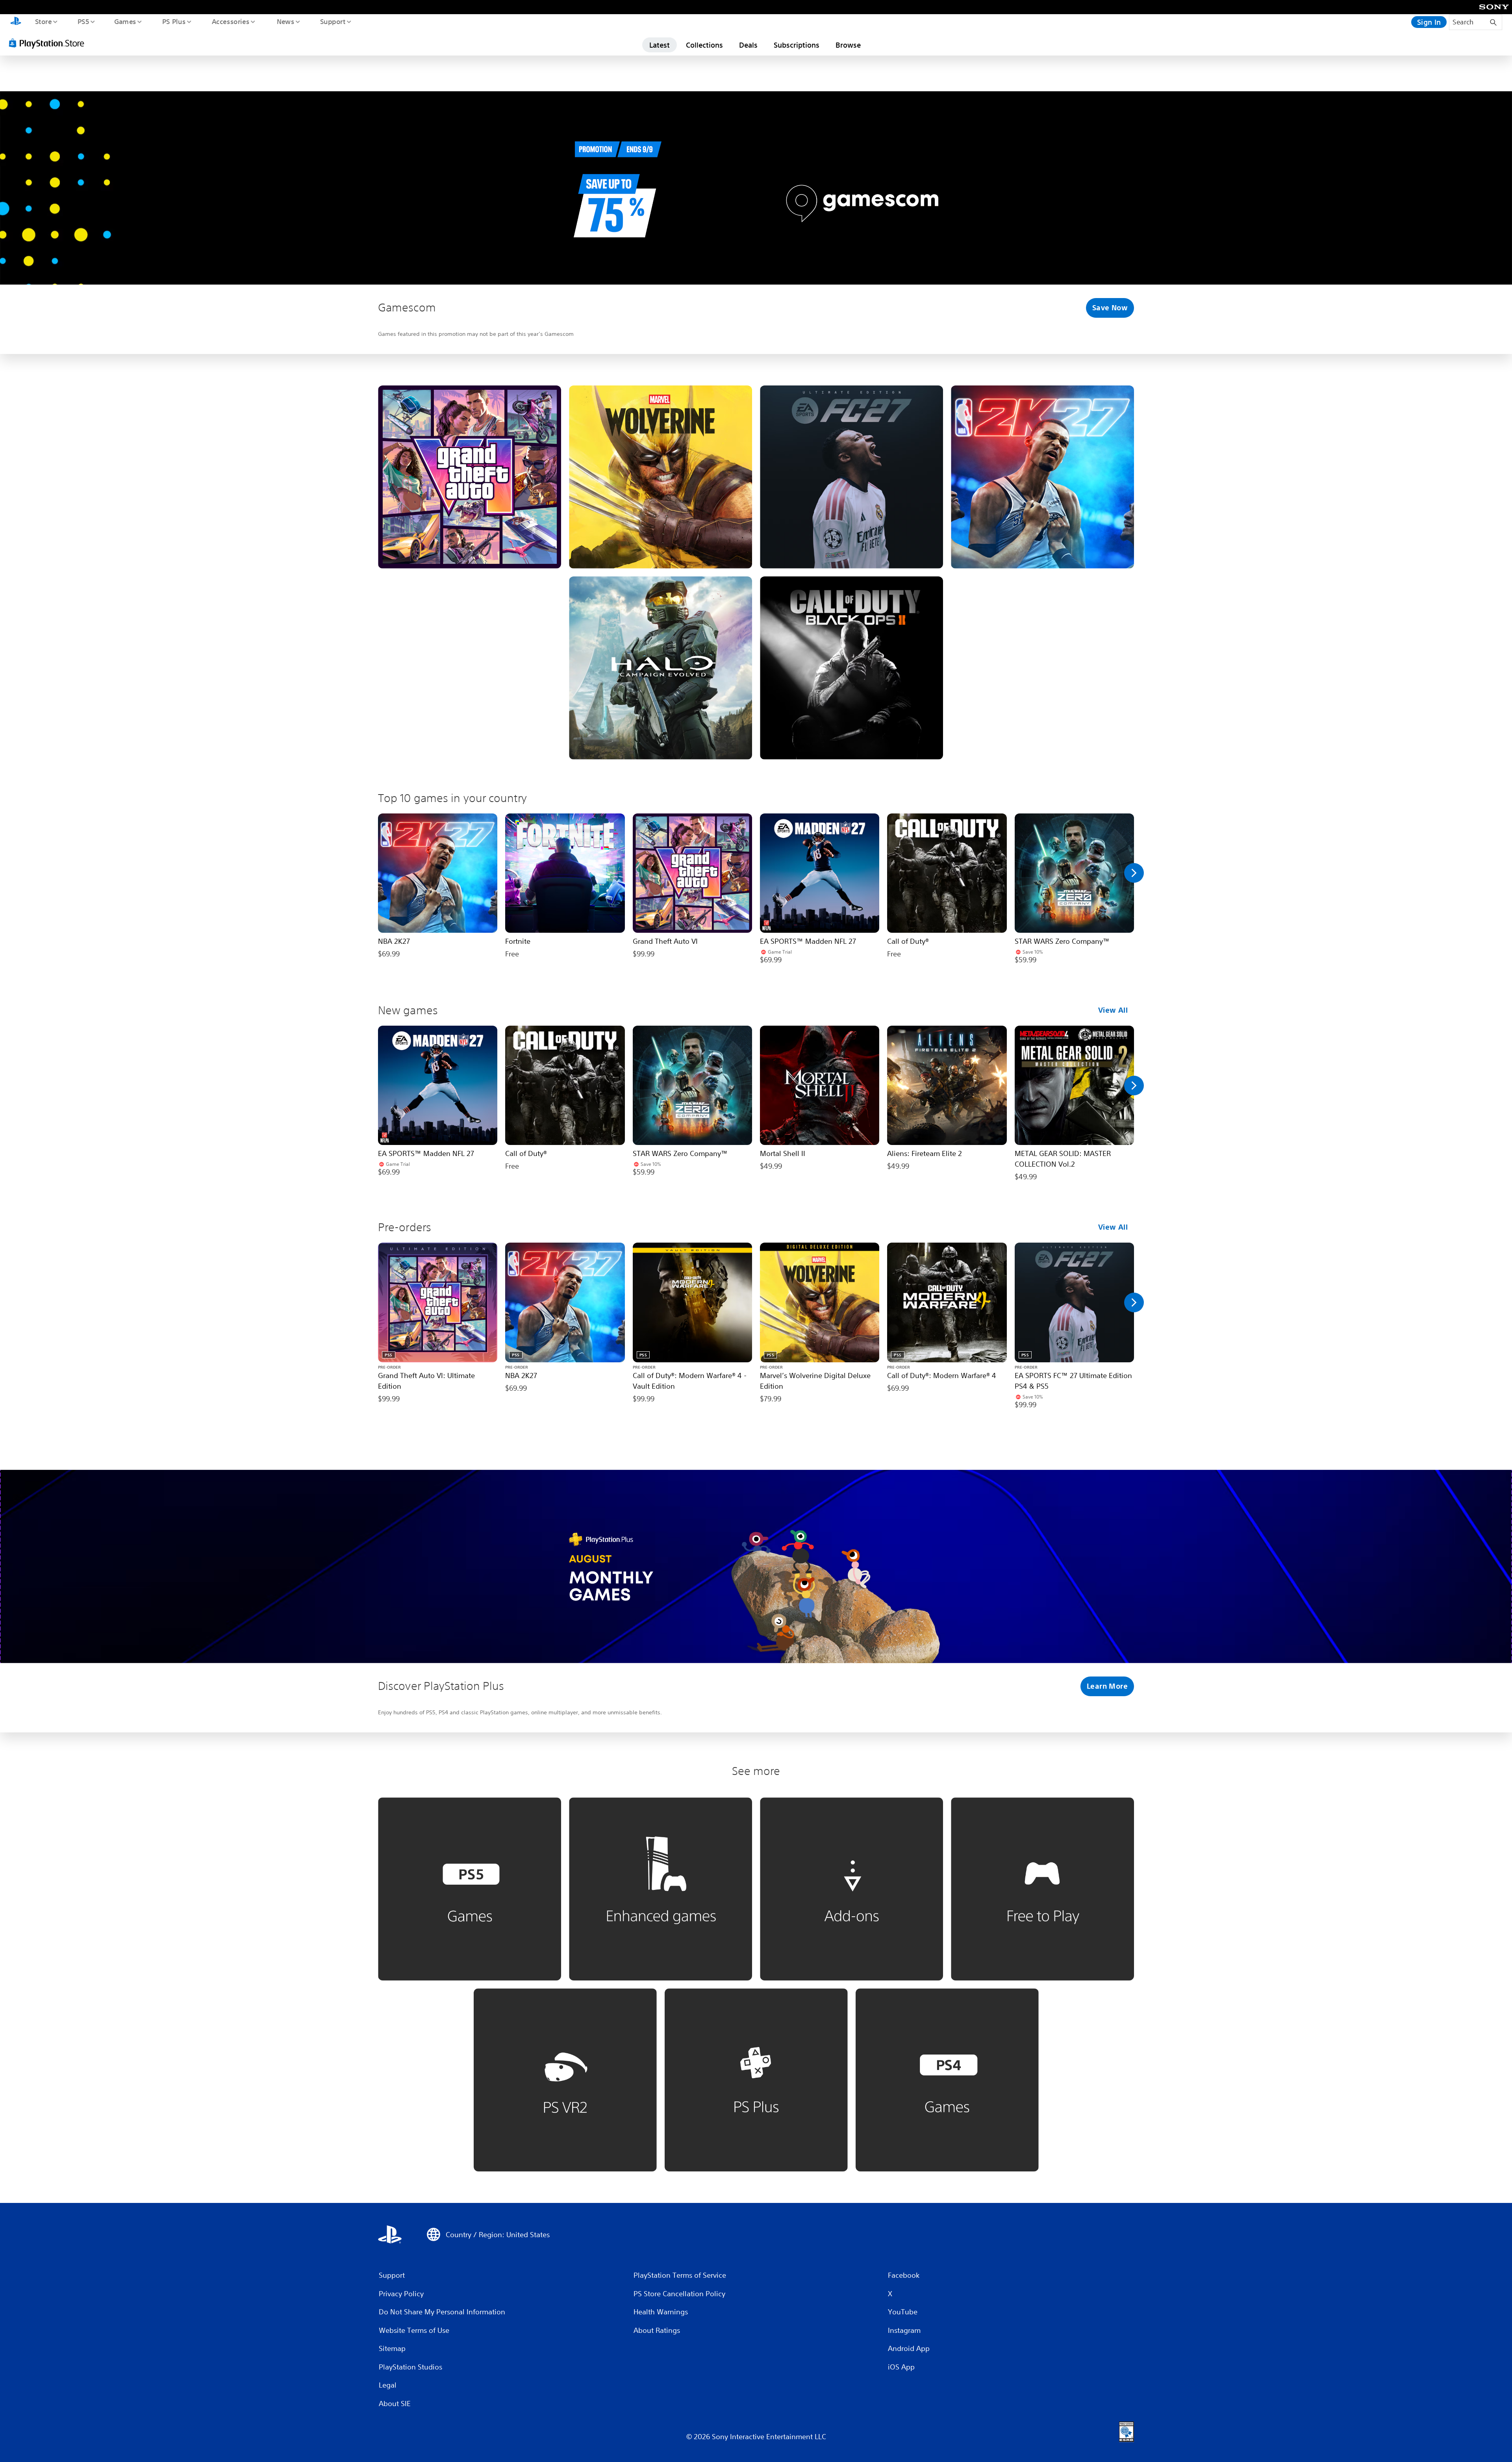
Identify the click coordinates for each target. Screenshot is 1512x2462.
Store (43, 21)
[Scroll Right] (1134, 873)
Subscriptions (797, 45)
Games (125, 21)
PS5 (83, 21)
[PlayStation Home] (16, 22)
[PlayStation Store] (49, 43)
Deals (748, 45)
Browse (848, 45)
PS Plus (174, 21)
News (286, 21)
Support (333, 21)
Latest (660, 45)
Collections (704, 45)
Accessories (230, 21)
